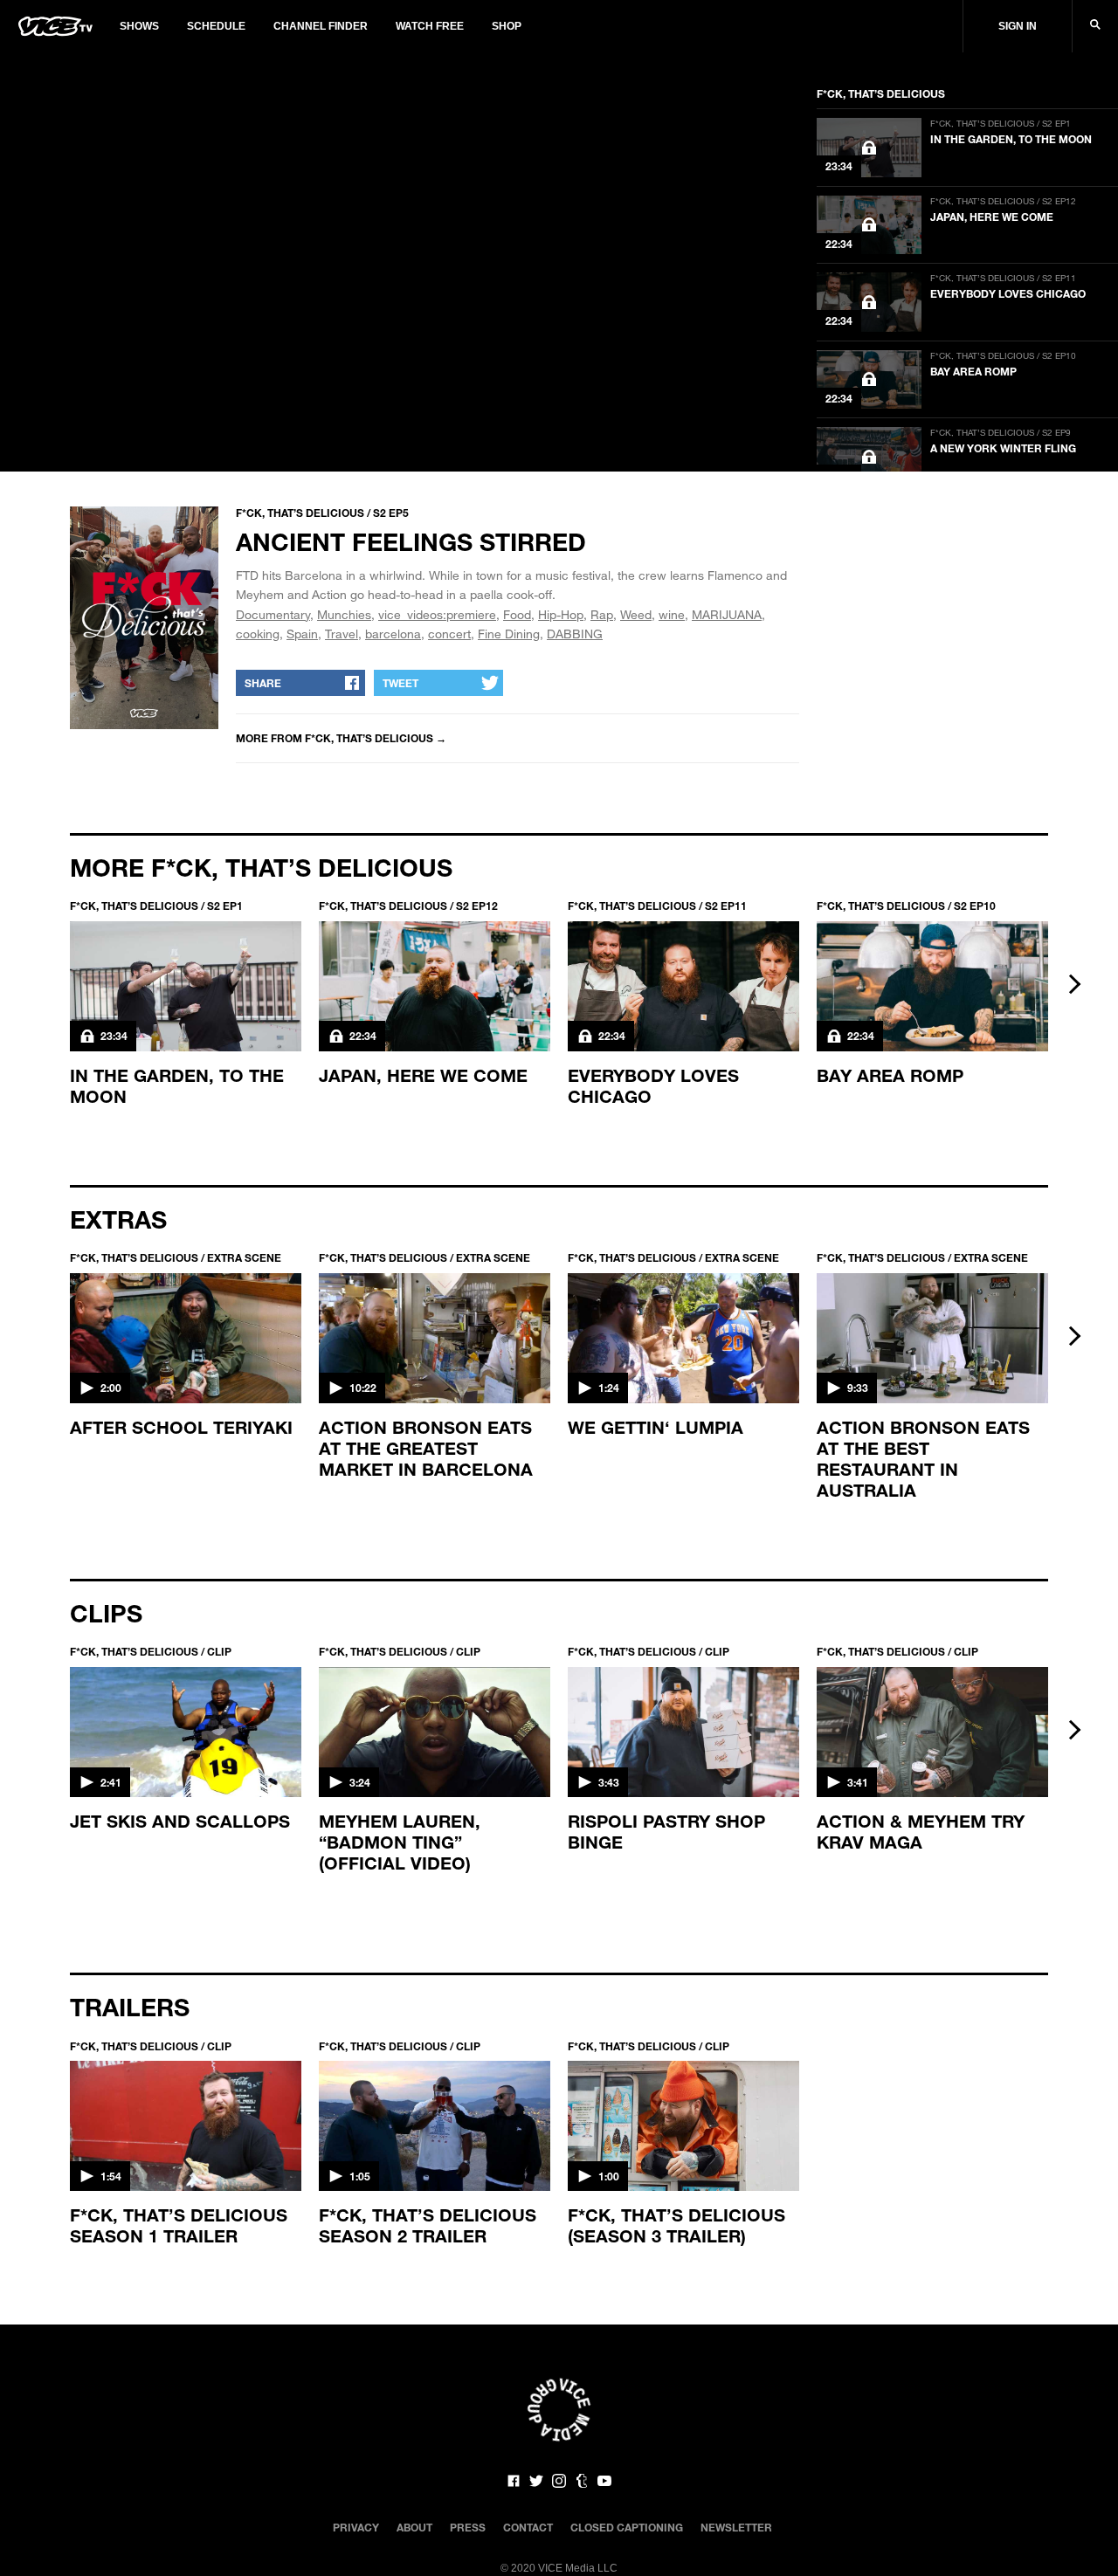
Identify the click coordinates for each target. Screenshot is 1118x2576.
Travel (342, 634)
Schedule (216, 26)
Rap (602, 614)
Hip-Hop (561, 614)
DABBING (575, 634)
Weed (636, 614)
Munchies (344, 614)
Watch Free (430, 26)
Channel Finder (321, 26)
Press (468, 2527)
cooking (258, 634)
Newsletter (736, 2527)
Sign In (1018, 26)
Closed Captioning (627, 2527)
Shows (139, 26)
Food (517, 614)
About (414, 2527)
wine (672, 614)
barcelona (393, 634)
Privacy (356, 2527)
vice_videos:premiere (437, 614)
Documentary (273, 614)
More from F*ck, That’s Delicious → (341, 738)
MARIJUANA (727, 614)
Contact (528, 2527)
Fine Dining (509, 634)
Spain (302, 634)
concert (449, 634)
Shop (507, 26)
